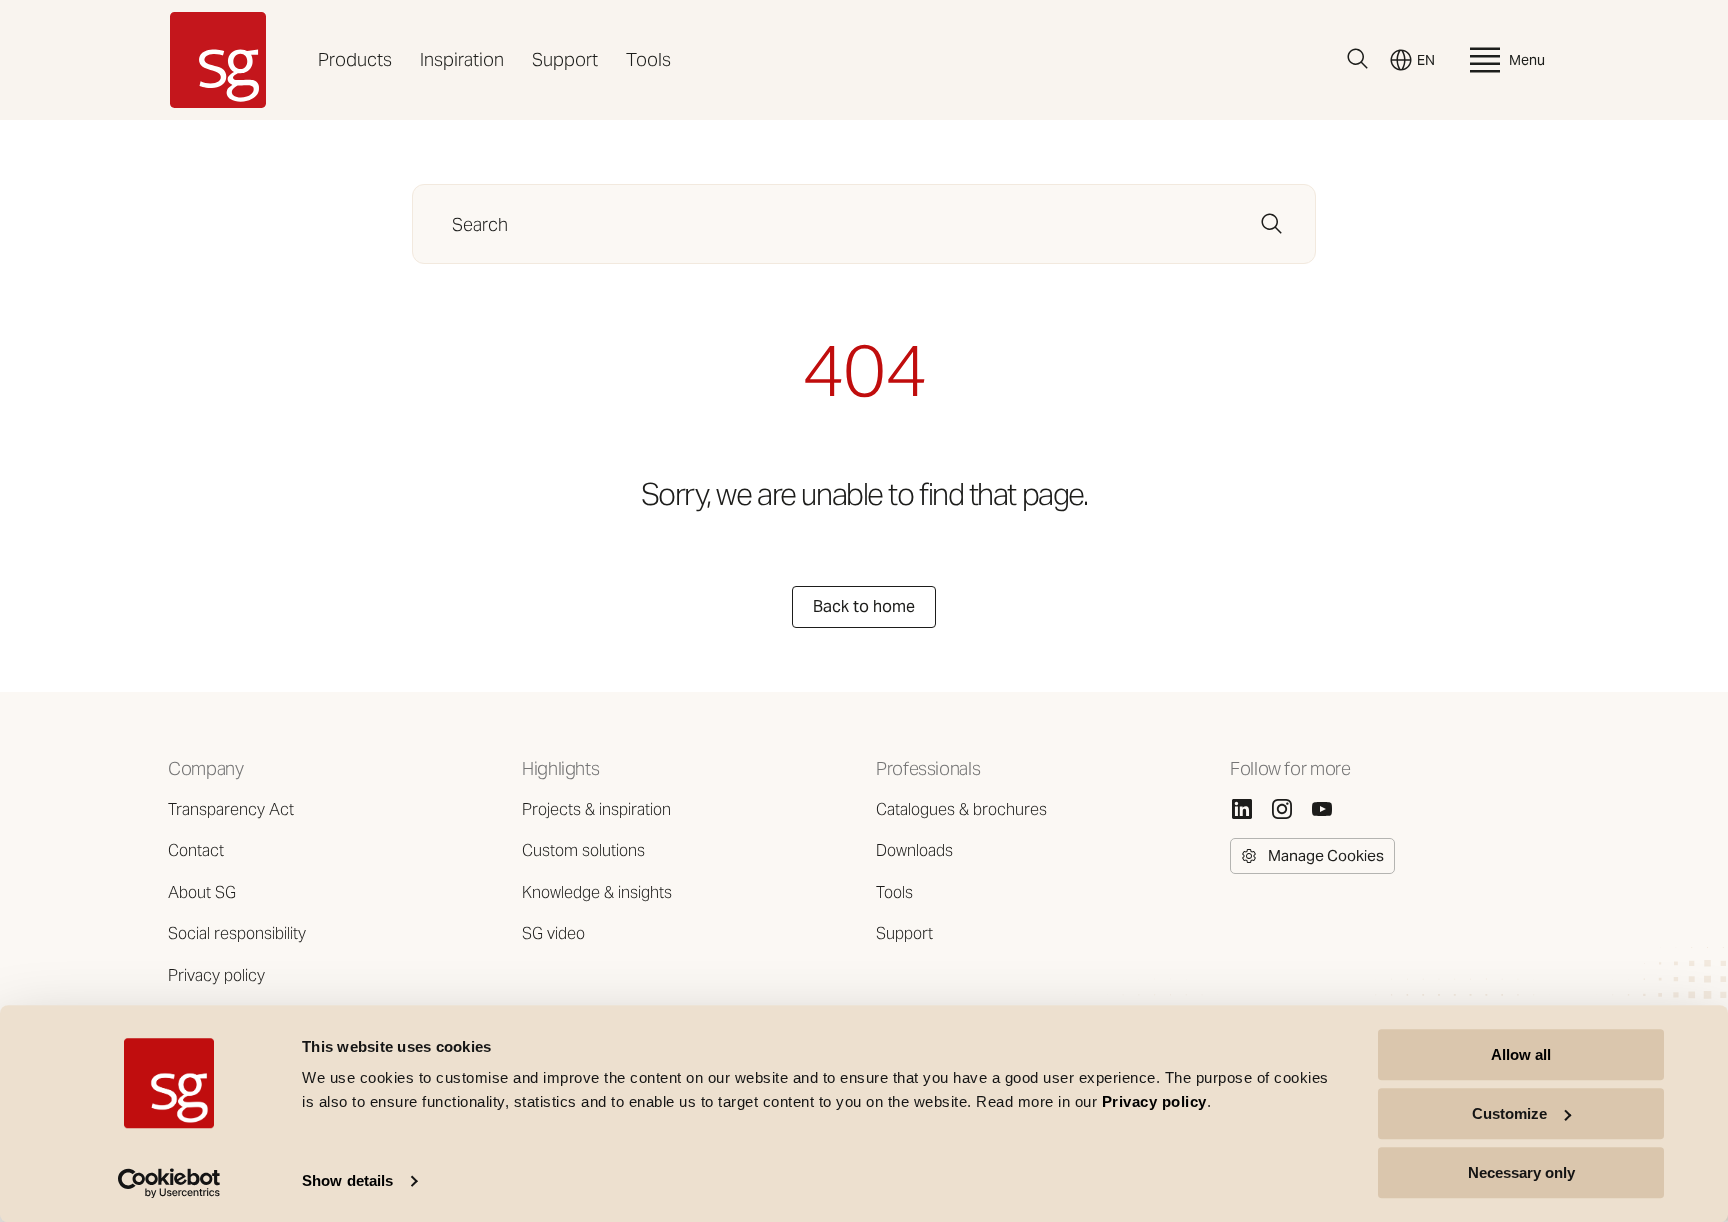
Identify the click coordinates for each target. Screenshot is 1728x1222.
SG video (553, 933)
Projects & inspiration (596, 809)
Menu (1527, 60)
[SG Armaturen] (218, 60)
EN (1426, 60)
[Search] (1358, 59)
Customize (1509, 1113)
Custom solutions (583, 850)
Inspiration (462, 59)
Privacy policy (216, 975)
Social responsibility (237, 933)
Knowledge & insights (597, 892)
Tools (648, 59)
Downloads (914, 850)
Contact (196, 850)
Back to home (864, 606)
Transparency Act (231, 809)
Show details (347, 1181)
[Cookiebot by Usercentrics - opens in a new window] (169, 1183)
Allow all (1521, 1054)
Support (565, 59)
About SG (202, 892)
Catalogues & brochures (961, 809)
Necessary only (1521, 1172)
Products (355, 59)
